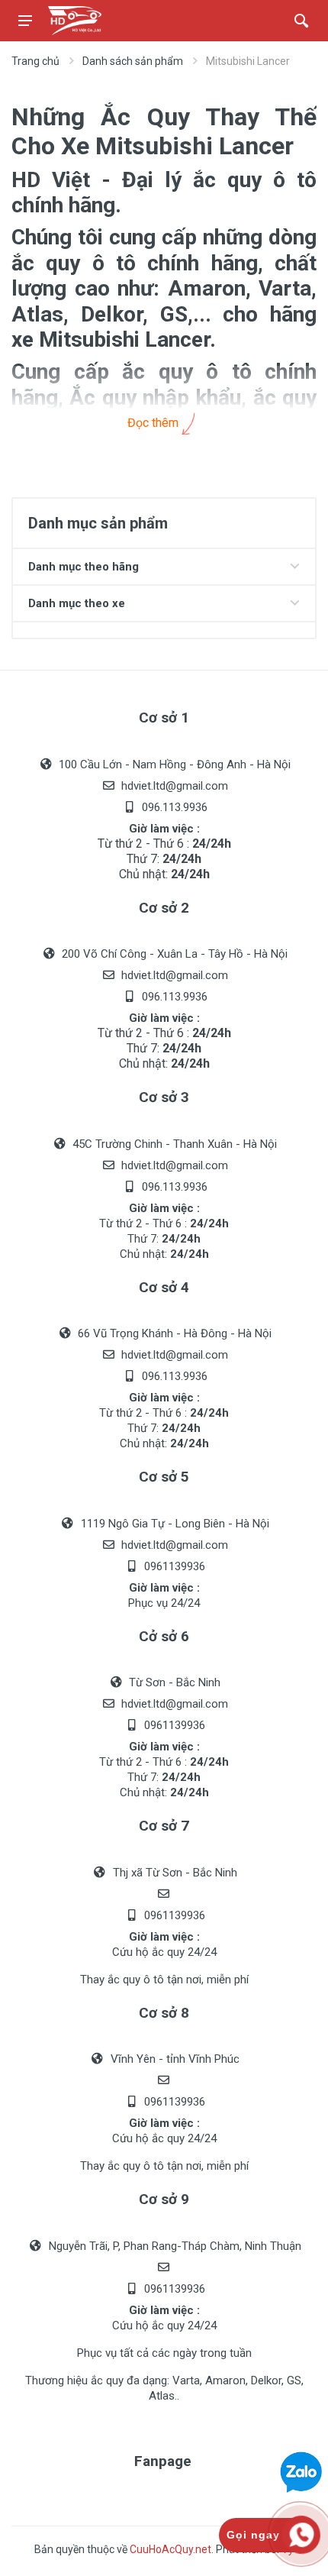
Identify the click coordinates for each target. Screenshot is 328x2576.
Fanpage (163, 2461)
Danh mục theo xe (77, 603)
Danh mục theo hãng (84, 567)
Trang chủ (35, 61)
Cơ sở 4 (164, 1287)
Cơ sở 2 (164, 908)
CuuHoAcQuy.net (170, 2549)
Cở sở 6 (164, 1636)
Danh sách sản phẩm (133, 61)
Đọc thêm (154, 423)
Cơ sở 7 (164, 1826)
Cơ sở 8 (164, 2013)
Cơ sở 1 (164, 718)
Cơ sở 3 (164, 1097)
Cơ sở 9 (164, 2199)
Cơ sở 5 (164, 1477)
